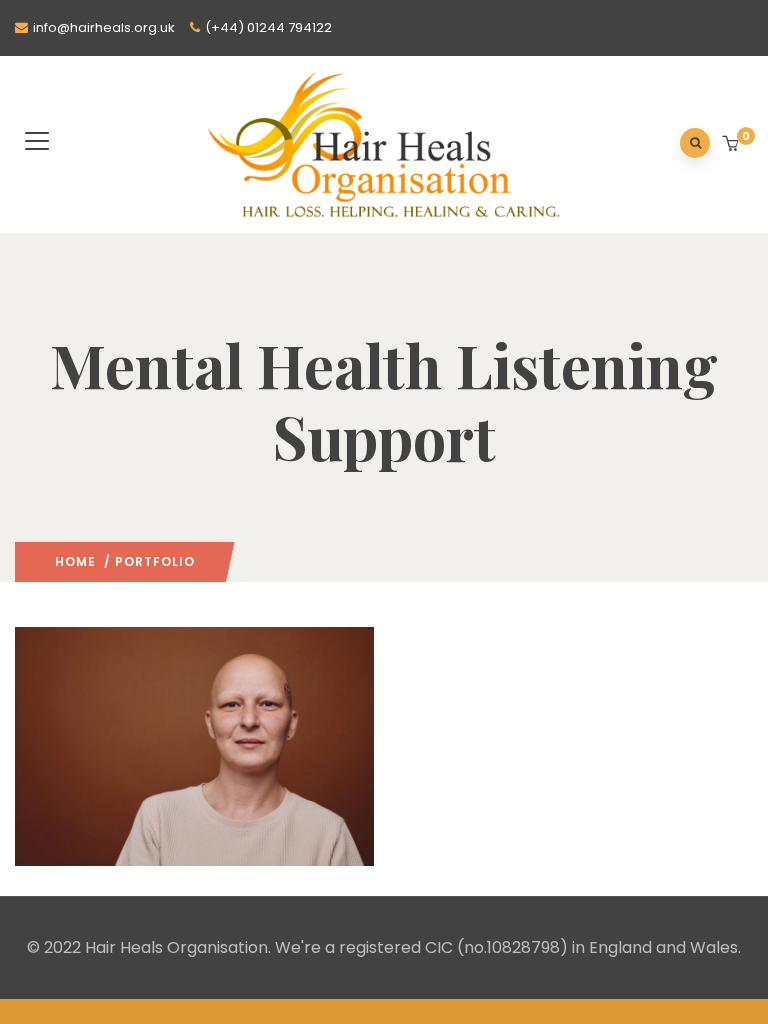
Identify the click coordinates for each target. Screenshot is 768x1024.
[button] (732, 145)
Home (75, 561)
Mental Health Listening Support (144, 845)
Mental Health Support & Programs (163, 773)
